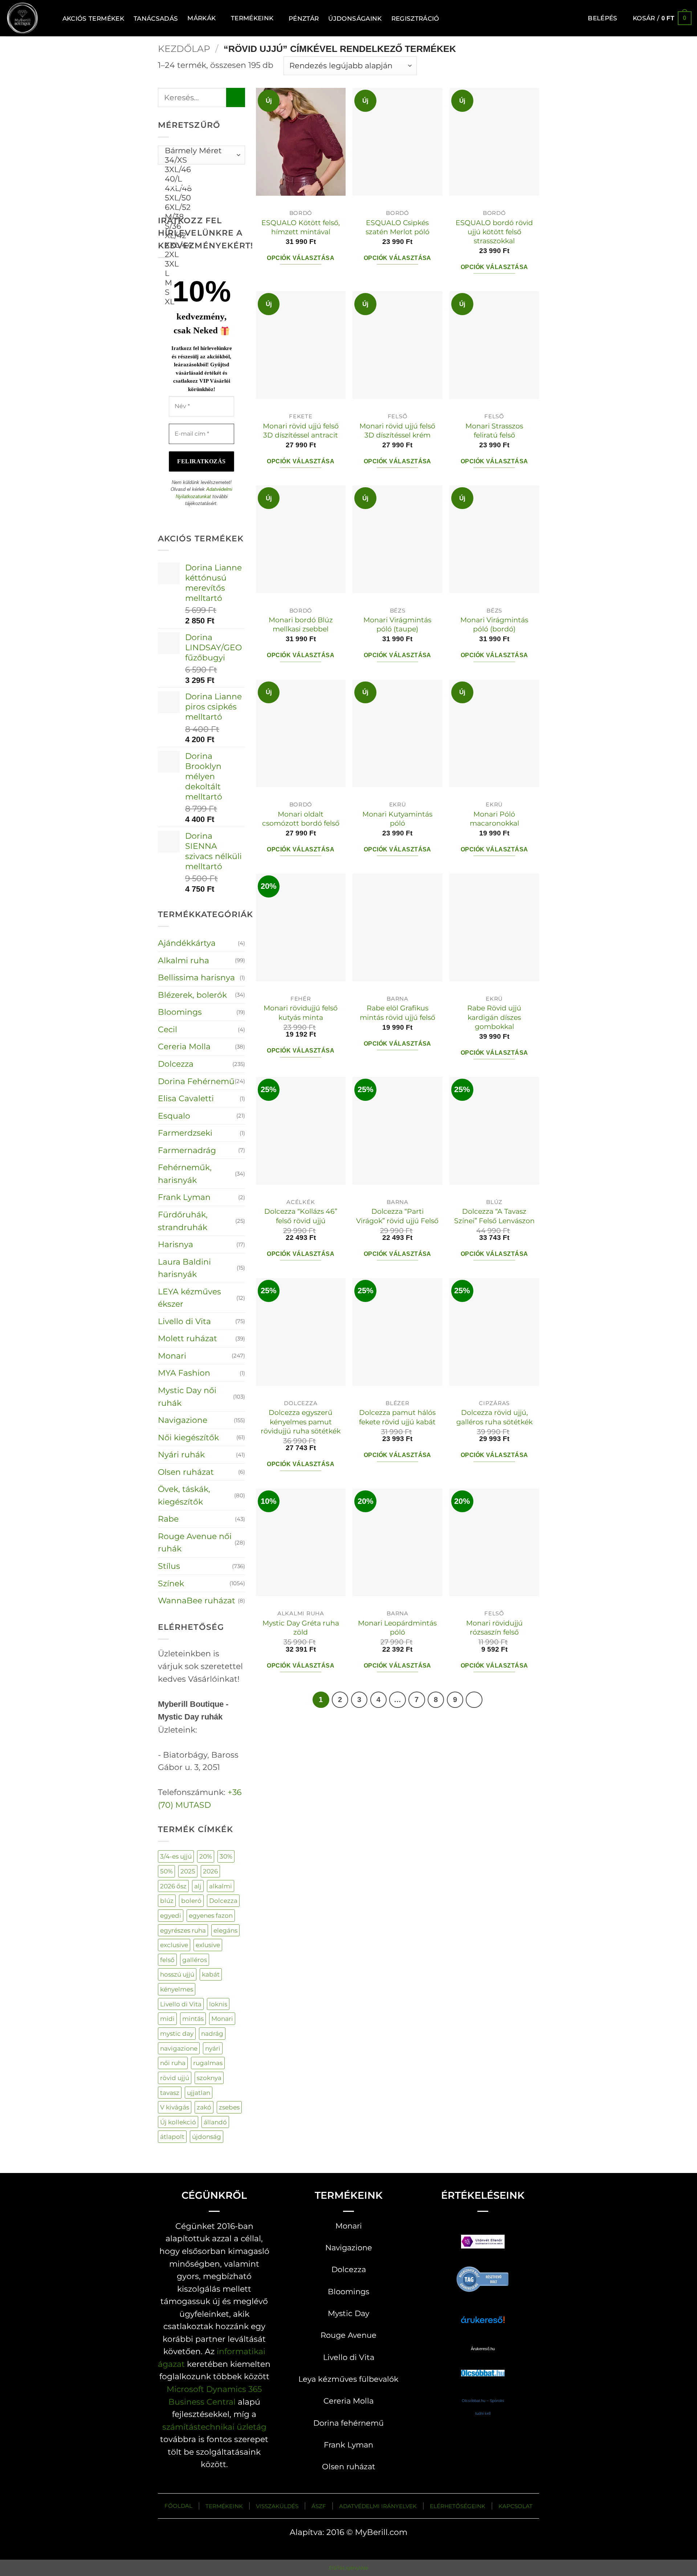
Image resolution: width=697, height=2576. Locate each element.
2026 (210, 1871)
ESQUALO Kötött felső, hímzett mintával (301, 227)
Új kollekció (178, 2122)
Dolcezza (176, 1064)
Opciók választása (301, 258)
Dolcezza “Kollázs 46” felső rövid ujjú (301, 1216)
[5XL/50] (199, 198)
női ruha (173, 2063)
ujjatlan (199, 2093)
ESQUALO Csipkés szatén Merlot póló (398, 227)
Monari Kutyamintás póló (397, 819)
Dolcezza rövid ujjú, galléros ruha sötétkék (494, 1417)
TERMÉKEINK (224, 2506)
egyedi (171, 1915)
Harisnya (176, 1244)
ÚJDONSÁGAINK (355, 18)
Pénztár (304, 18)
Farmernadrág (187, 1150)
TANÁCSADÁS (156, 18)
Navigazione (183, 1420)
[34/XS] (199, 160)
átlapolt (172, 2137)
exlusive (208, 1945)
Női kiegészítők (188, 1437)
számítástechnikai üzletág (214, 2427)
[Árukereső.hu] (483, 2278)
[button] (602, 18)
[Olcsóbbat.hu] (483, 2366)
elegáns (225, 1930)
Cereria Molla (184, 1046)
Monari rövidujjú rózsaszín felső (494, 1627)
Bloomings (180, 1012)
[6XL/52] (199, 207)
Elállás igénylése (349, 2568)
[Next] (474, 1700)
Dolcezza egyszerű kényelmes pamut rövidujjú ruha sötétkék (301, 1422)
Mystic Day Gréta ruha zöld (301, 1627)
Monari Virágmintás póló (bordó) (494, 624)
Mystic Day (348, 2313)
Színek (171, 1583)
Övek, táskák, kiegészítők (184, 1495)
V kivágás (175, 2107)
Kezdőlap (184, 49)
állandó (215, 2122)
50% (166, 1871)
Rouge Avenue (348, 2335)
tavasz (170, 2093)
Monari (172, 1356)
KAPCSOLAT (515, 2506)
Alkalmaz (189, 185)
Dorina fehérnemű (348, 2423)
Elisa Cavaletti (186, 1098)
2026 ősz (173, 1886)
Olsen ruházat (186, 1472)
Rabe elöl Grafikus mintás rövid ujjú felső (398, 1012)
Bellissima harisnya (196, 977)
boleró (191, 1901)
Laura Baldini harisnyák (184, 1268)
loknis (218, 2004)
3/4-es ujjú (176, 1856)
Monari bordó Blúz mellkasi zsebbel (301, 624)
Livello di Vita (184, 1321)
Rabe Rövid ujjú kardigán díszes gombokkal (494, 1017)
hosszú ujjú (177, 1974)
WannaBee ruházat (197, 1600)
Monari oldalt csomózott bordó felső (301, 819)
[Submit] (236, 97)
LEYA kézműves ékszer (189, 1298)
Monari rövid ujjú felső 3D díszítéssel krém (397, 430)
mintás (193, 2019)
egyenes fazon (211, 1915)
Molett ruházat (188, 1338)
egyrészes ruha (183, 1930)
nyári (213, 2048)
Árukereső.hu (483, 2349)
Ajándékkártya (187, 943)
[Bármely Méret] (199, 151)
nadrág (212, 2033)
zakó (204, 2107)
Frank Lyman (184, 1197)
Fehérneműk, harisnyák (185, 1174)
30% (226, 1856)
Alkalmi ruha (184, 960)
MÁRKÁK (201, 18)
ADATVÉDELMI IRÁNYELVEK (378, 2506)
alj (198, 1886)
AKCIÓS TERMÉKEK (93, 18)
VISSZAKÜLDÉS (277, 2506)
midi (167, 2019)
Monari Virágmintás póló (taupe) (397, 624)
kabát (211, 1974)
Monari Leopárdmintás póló (397, 1627)
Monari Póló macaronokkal (494, 819)
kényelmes (177, 1989)
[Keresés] (49, 18)
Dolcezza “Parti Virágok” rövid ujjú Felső (397, 1216)
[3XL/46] (199, 170)
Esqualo (174, 1116)
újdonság (207, 2137)
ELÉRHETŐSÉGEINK (458, 2506)
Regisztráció (415, 18)
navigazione (179, 2048)
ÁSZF (319, 2506)
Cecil (168, 1029)
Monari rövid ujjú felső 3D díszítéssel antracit (301, 430)
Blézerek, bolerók (192, 995)
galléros (195, 1960)
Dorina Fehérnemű (196, 1081)
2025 (188, 1871)
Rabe (168, 1519)
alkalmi (221, 1886)
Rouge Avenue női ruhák (195, 1543)
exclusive (174, 1945)
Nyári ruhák (181, 1454)
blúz (167, 1901)
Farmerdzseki (185, 1133)
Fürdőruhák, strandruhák (183, 1221)
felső (167, 1960)
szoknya (209, 2078)
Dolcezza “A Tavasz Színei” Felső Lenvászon (494, 1216)
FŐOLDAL (178, 2506)
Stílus (169, 1566)
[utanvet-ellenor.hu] (483, 2243)
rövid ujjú (175, 2078)
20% (206, 1856)
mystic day (177, 2033)
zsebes (229, 2107)
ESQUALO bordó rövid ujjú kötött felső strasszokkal (494, 232)
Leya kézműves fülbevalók (348, 2379)
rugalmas (208, 2063)
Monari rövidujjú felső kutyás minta (301, 1012)
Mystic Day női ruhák (187, 1397)
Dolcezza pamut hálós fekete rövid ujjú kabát (397, 1417)
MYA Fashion (184, 1373)
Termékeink (252, 18)
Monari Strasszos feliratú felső (494, 430)
